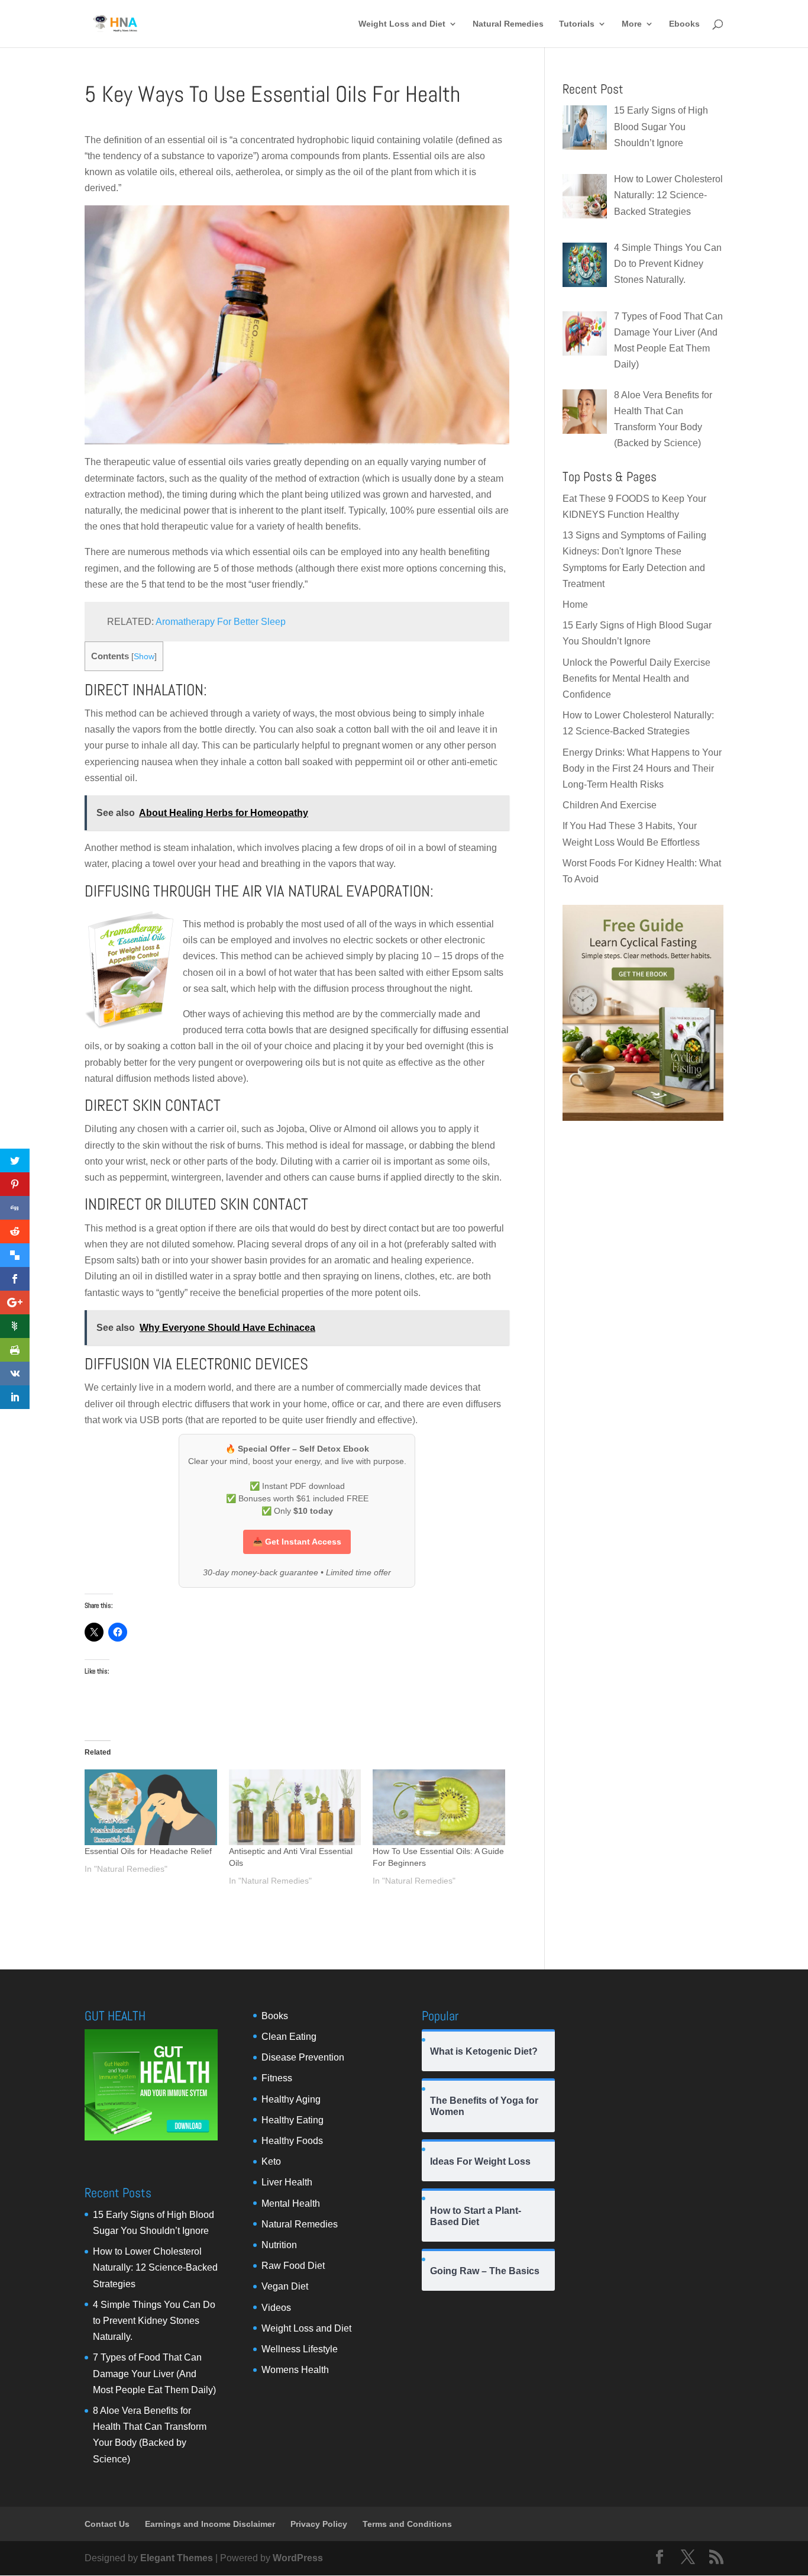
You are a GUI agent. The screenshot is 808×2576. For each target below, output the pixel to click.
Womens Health (295, 2370)
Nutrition (279, 2245)
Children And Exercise (610, 805)
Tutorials (577, 24)
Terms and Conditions (407, 2524)
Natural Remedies (508, 24)
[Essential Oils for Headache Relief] (151, 1807)
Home (575, 604)
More (632, 24)
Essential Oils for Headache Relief (148, 1851)
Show (144, 657)
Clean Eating (289, 2037)
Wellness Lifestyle (300, 2349)
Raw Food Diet (293, 2266)
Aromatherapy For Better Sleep (221, 622)
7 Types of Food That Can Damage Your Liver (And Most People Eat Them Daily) (154, 2373)
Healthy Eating (293, 2120)
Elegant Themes (177, 2558)
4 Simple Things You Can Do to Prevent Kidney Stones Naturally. (154, 2321)
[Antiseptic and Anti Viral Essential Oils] (295, 1807)
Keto (271, 2161)
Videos (276, 2308)
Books (275, 2016)
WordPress (298, 2558)
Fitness (277, 2078)
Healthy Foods (292, 2141)
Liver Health (287, 2182)
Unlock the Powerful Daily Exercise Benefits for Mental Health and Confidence (636, 678)
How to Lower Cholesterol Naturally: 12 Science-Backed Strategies (155, 2267)
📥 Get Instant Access (297, 1542)
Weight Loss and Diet (402, 24)
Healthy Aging (291, 2099)
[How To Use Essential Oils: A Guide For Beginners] (439, 1807)
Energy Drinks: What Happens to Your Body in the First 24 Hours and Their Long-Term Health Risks (642, 768)
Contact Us (107, 2524)
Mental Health (291, 2203)
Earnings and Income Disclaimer (210, 2524)
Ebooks (684, 24)
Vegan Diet (285, 2286)
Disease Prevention (303, 2057)
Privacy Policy (319, 2524)
